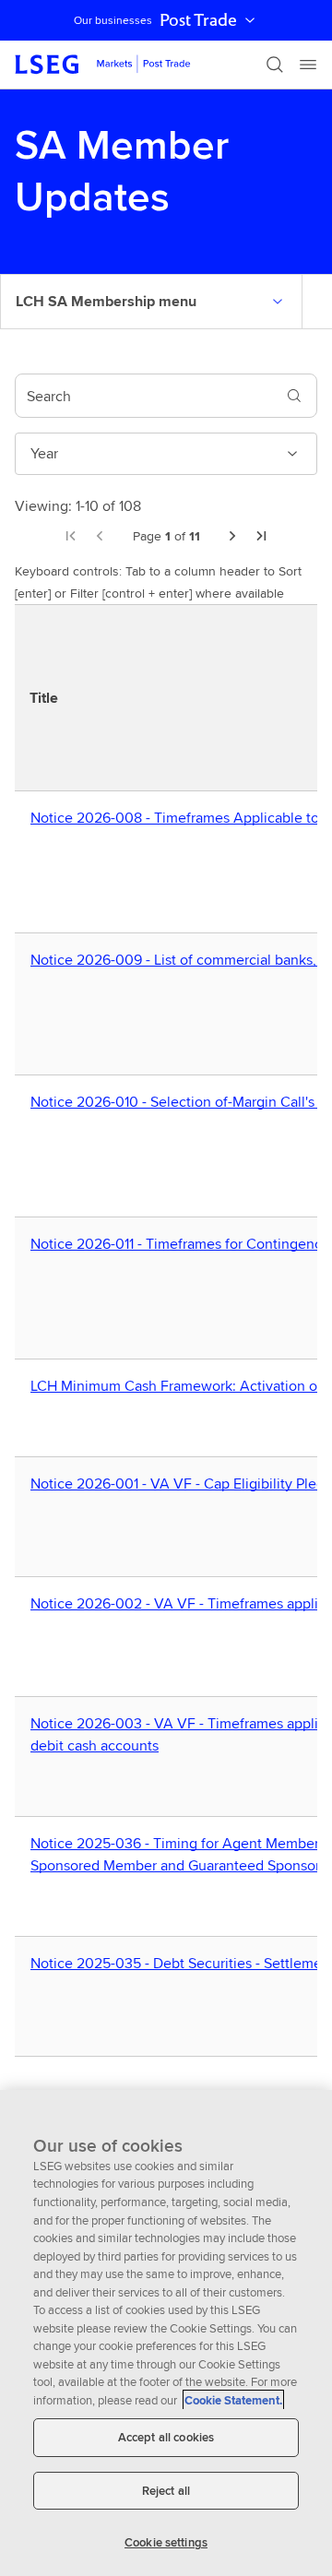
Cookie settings (166, 2542)
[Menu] (308, 65)
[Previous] (100, 536)
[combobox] (144, 396)
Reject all (166, 2491)
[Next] (232, 536)
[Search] (275, 65)
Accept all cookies (166, 2437)
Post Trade (198, 20)
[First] (70, 536)
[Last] (262, 536)
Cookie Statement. (233, 2400)
